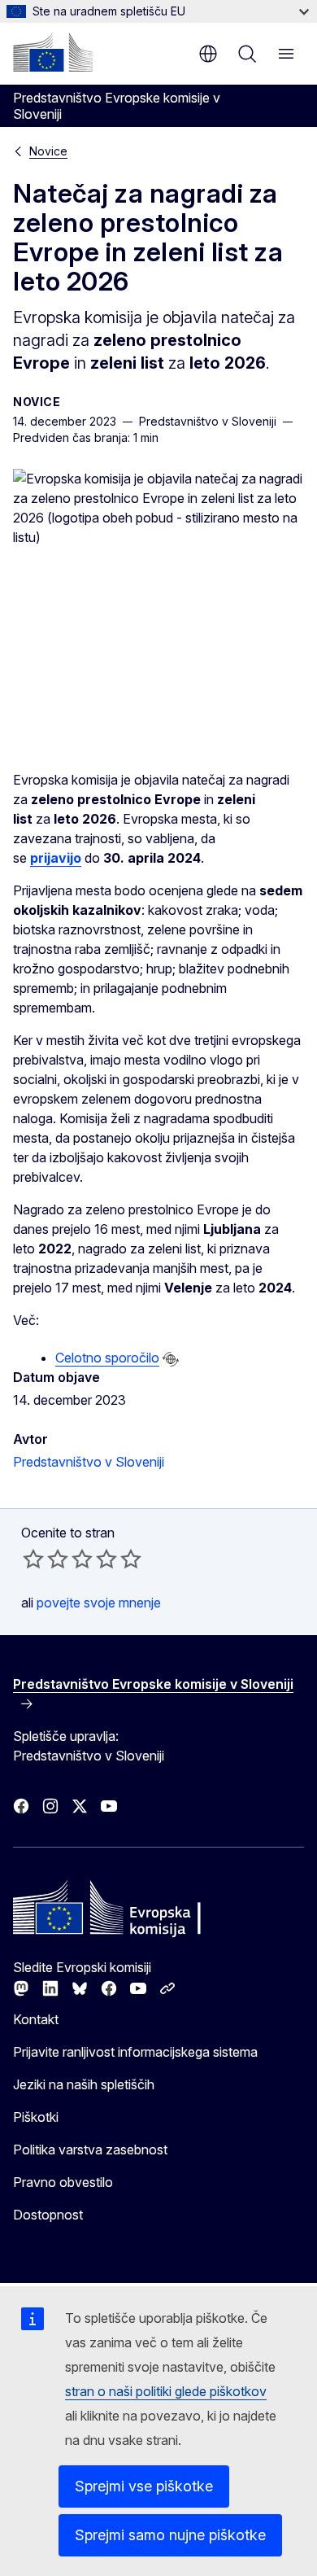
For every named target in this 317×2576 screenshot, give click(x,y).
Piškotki (36, 2117)
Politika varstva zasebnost (90, 2150)
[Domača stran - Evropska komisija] (53, 52)
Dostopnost (48, 2215)
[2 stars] (46, 1559)
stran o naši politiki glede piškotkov (166, 2391)
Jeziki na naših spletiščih (84, 2084)
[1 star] (33, 1559)
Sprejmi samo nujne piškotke (170, 2535)
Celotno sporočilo (107, 1358)
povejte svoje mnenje (99, 1603)
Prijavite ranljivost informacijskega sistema (135, 2052)
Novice (48, 151)
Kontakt (36, 2019)
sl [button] (208, 54)
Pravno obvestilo (63, 2182)
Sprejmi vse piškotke (144, 2486)
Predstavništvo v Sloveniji (89, 1462)
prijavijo (56, 858)
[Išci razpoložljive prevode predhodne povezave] (171, 1359)
